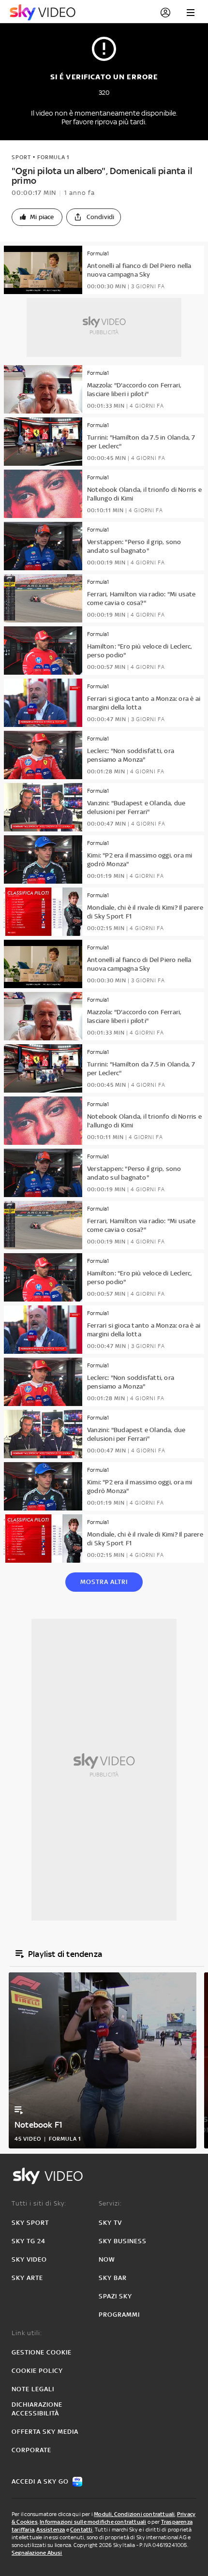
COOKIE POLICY (37, 2371)
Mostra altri (104, 1582)
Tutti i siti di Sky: (39, 2203)
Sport (21, 157)
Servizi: (110, 2203)
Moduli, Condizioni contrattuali (134, 2514)
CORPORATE (31, 2450)
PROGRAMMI (119, 2315)
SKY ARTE (27, 2278)
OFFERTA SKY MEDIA (45, 2432)
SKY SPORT (30, 2223)
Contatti (82, 2530)
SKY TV (110, 2223)
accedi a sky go (40, 2481)
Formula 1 (53, 157)
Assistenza (51, 2530)
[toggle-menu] (191, 13)
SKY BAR (113, 2278)
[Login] (165, 13)
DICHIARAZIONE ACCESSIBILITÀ (37, 2409)
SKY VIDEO (29, 2259)
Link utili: (27, 2333)
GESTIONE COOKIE (42, 2352)
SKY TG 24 (29, 2241)
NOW (107, 2259)
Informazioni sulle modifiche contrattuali (93, 2522)
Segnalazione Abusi (37, 2553)
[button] (37, 217)
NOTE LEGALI (33, 2389)
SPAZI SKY (115, 2296)
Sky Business (123, 2241)
